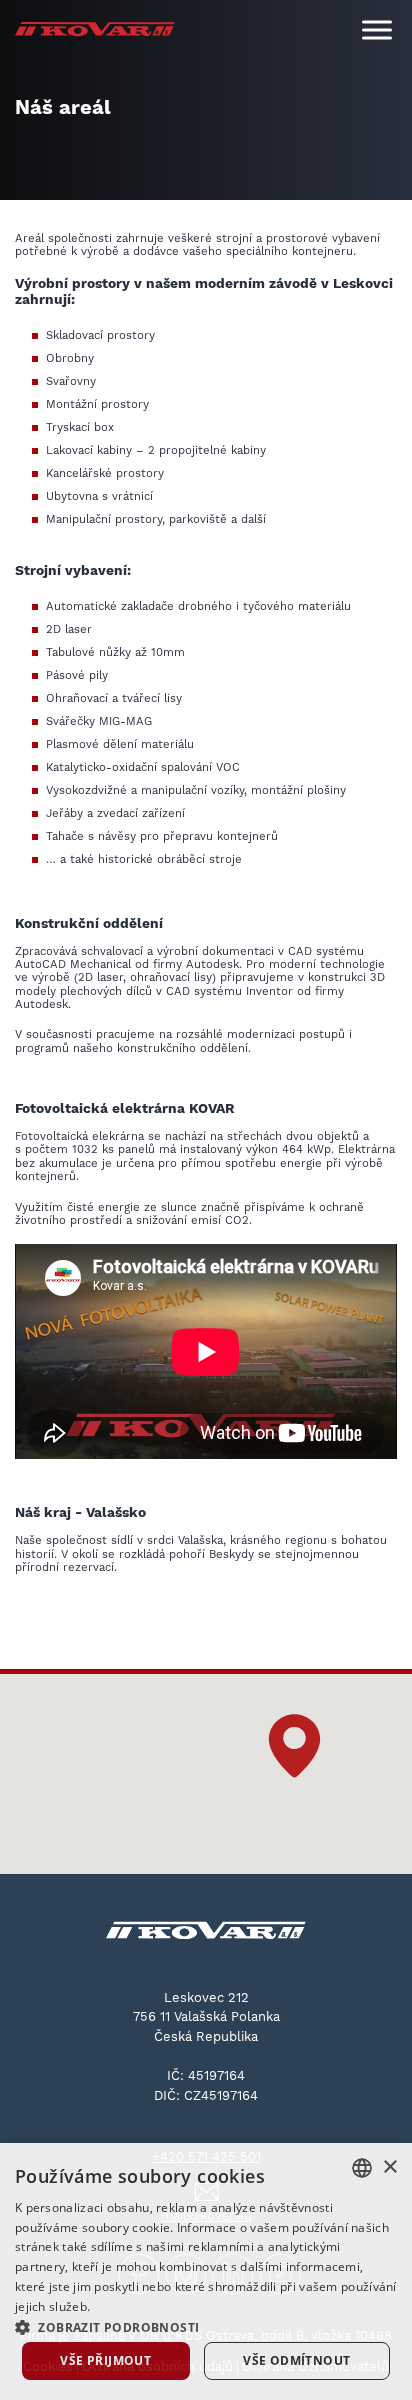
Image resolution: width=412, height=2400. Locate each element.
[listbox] (362, 2168)
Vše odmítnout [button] (296, 2360)
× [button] (389, 2167)
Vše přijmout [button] (105, 2360)
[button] (294, 1746)
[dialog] (206, 2271)
